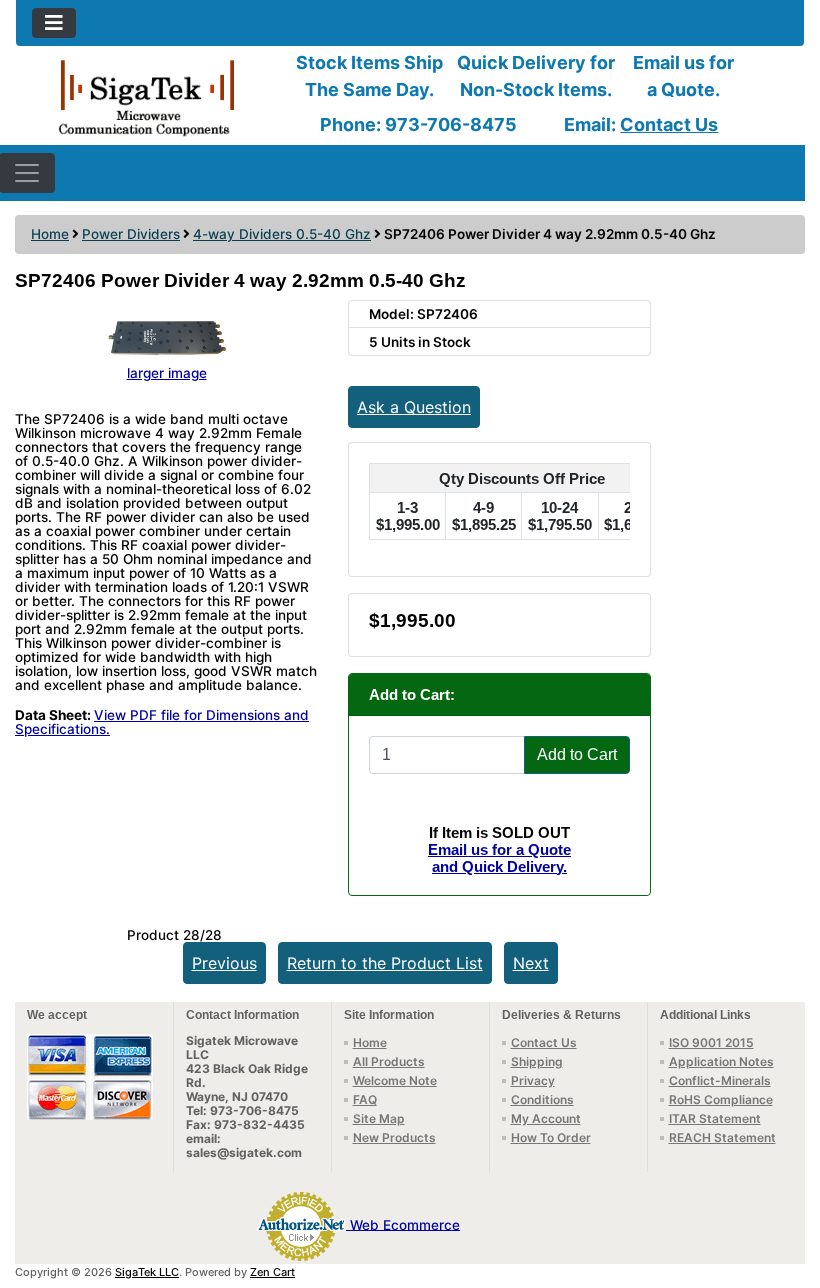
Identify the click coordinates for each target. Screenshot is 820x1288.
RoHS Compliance (721, 1099)
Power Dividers (131, 234)
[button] (783, 1189)
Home (50, 234)
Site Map (379, 1118)
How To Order (551, 1137)
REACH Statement (722, 1137)
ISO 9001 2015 (711, 1042)
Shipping (537, 1061)
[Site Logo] (147, 96)
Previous (224, 963)
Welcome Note (395, 1080)
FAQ (365, 1099)
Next (531, 963)
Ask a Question (414, 407)
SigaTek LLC (147, 1272)
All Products (389, 1061)
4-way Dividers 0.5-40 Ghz (282, 234)
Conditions (542, 1099)
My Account (546, 1118)
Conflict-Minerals (720, 1080)
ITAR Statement (715, 1118)
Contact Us (669, 124)
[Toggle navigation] (54, 23)
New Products (394, 1137)
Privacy (533, 1080)
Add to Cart (577, 754)
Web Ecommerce (405, 1224)
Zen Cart (272, 1272)
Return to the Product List (385, 963)
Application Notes (721, 1061)
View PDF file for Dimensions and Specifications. (162, 722)
